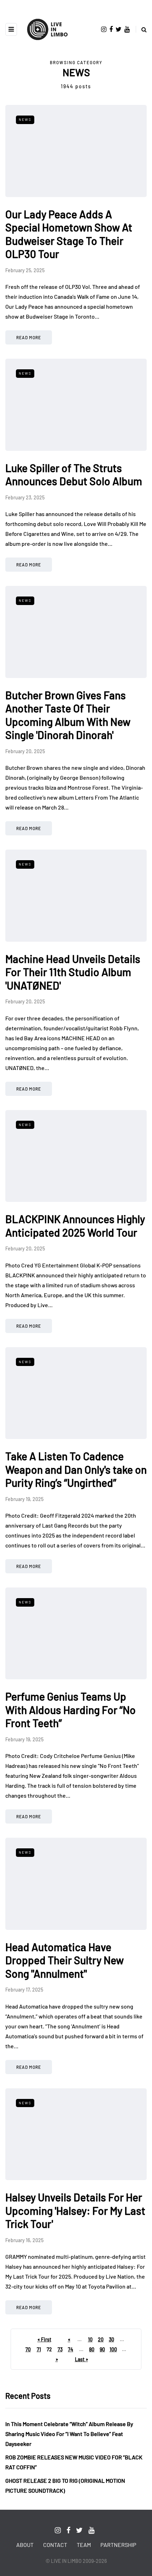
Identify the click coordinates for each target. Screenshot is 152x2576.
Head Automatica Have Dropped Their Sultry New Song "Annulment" (65, 1960)
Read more (29, 337)
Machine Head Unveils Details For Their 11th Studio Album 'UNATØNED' (73, 972)
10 (90, 2339)
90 (102, 2349)
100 (113, 2349)
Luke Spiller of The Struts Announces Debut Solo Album (74, 475)
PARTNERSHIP (118, 2545)
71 (39, 2349)
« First (44, 2339)
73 (60, 2349)
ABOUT (25, 2545)
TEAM (84, 2545)
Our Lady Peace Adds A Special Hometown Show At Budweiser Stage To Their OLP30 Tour (69, 234)
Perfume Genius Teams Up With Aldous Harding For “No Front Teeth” (71, 1710)
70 (28, 2349)
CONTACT (55, 2545)
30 (112, 2339)
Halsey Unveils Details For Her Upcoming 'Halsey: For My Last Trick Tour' (75, 2210)
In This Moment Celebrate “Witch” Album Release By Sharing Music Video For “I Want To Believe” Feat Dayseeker (69, 2434)
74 (71, 2349)
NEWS (25, 119)
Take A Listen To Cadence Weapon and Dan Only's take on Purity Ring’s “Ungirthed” (76, 1469)
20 (101, 2339)
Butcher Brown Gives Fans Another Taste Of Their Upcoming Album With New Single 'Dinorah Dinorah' (68, 715)
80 (92, 2349)
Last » (81, 2359)
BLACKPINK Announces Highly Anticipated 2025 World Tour (75, 1226)
